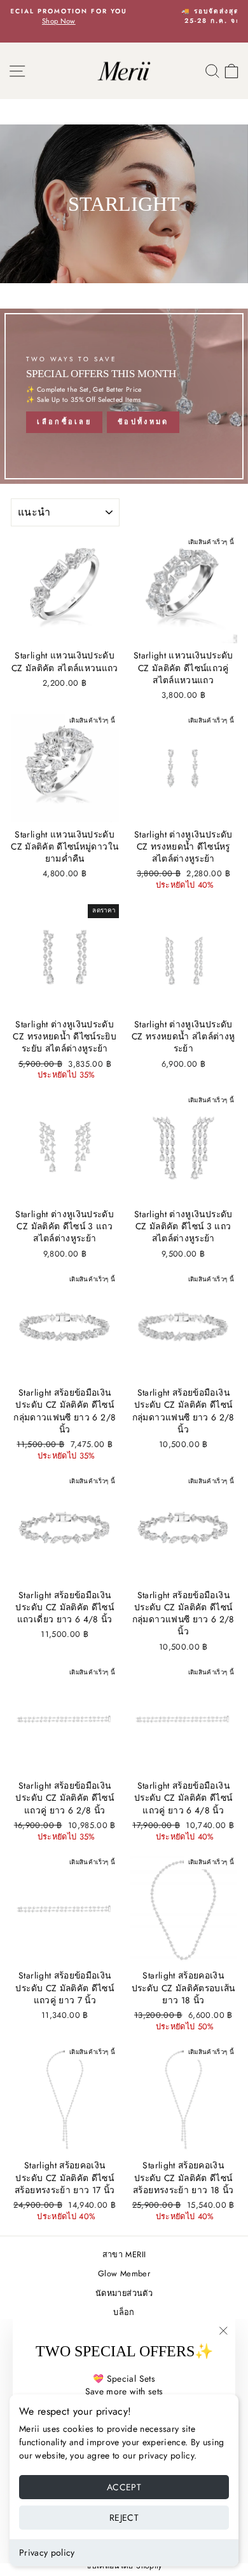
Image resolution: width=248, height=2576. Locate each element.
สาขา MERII (124, 2254)
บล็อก (124, 2312)
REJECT (124, 2518)
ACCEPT (124, 2487)
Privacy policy (47, 2553)
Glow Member (124, 2273)
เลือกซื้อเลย (64, 422)
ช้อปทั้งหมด (143, 422)
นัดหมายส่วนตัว (124, 2293)
